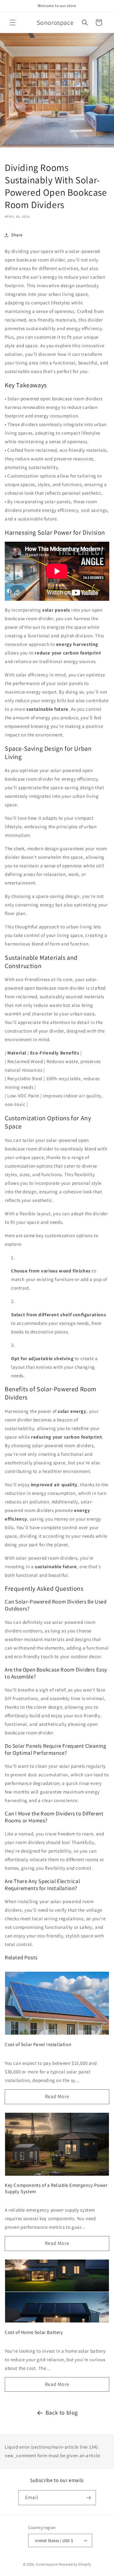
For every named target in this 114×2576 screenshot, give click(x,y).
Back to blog (62, 2413)
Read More (57, 2096)
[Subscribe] (89, 2498)
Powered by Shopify (75, 2564)
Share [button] (17, 235)
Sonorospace (47, 2564)
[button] (13, 23)
